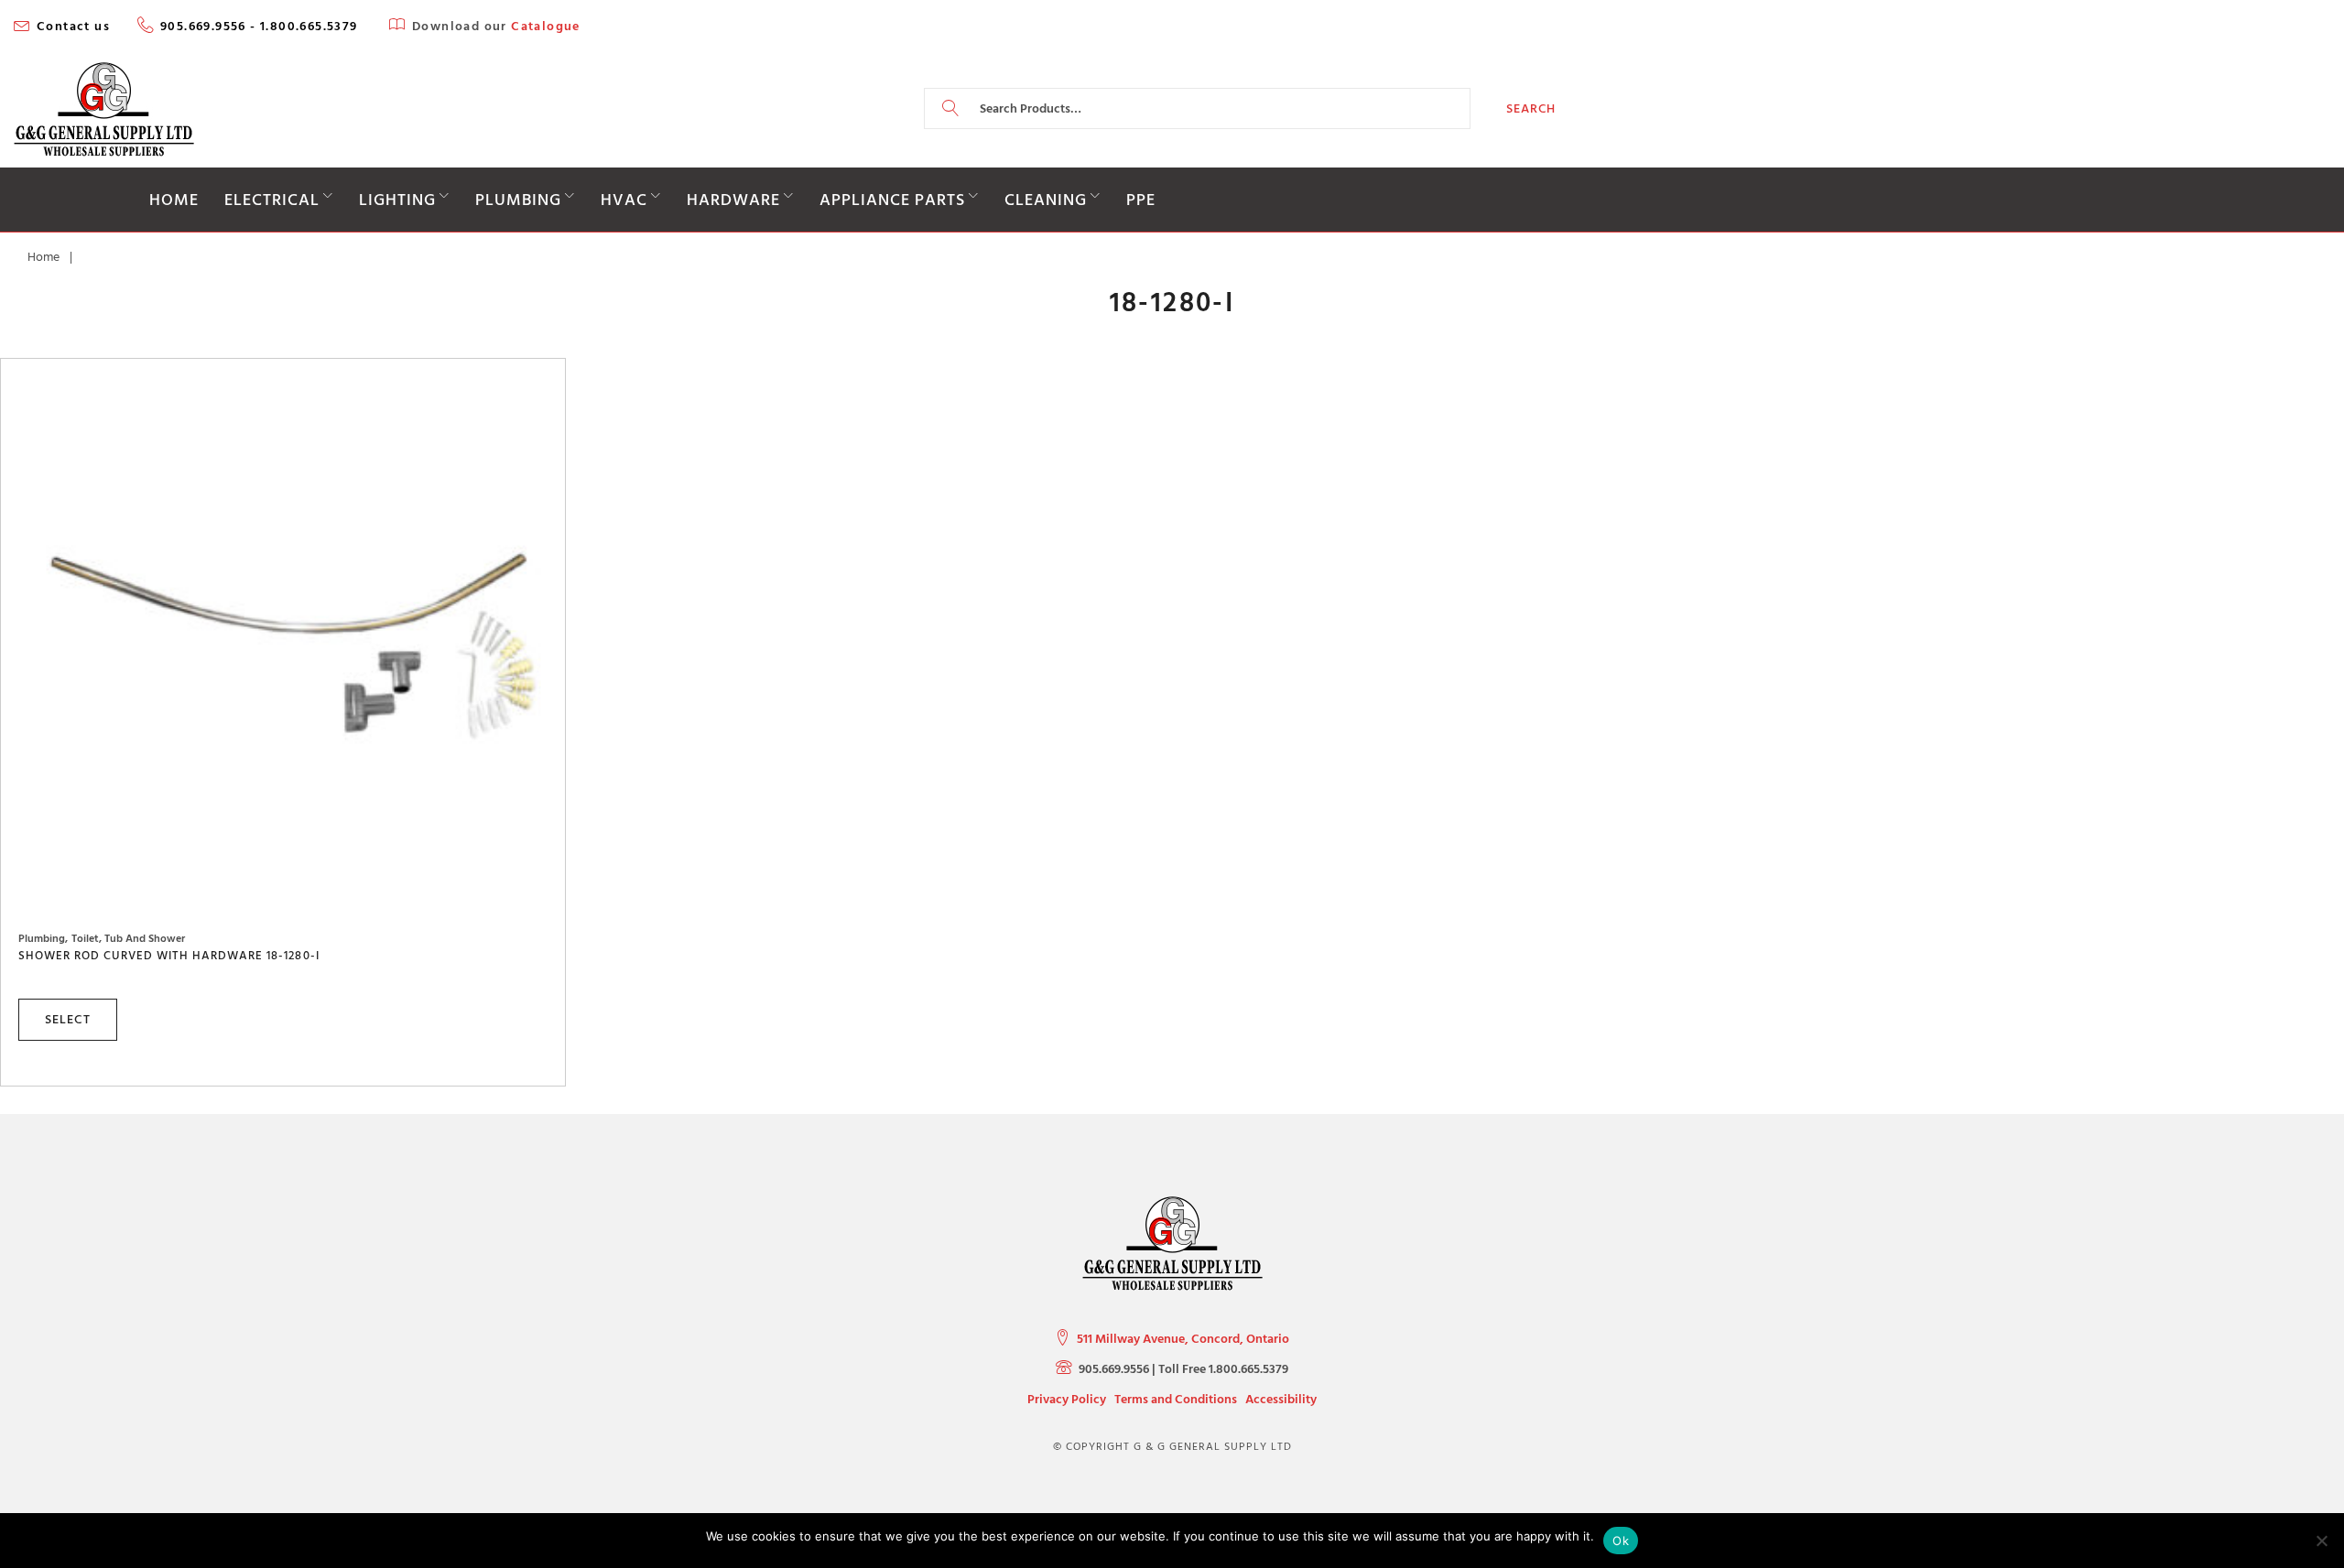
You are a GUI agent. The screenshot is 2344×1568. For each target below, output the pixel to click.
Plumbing (518, 200)
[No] (2321, 1541)
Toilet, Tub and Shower (128, 939)
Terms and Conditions (1176, 1399)
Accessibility (1281, 1399)
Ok (1621, 1541)
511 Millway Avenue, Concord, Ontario (1183, 1339)
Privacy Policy (1067, 1399)
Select (68, 1019)
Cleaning (1046, 200)
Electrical (272, 200)
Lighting (397, 200)
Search (1531, 108)
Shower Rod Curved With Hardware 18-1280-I (169, 956)
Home (174, 200)
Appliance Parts (892, 200)
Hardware (733, 200)
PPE (1141, 200)
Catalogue (546, 27)
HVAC (624, 200)
